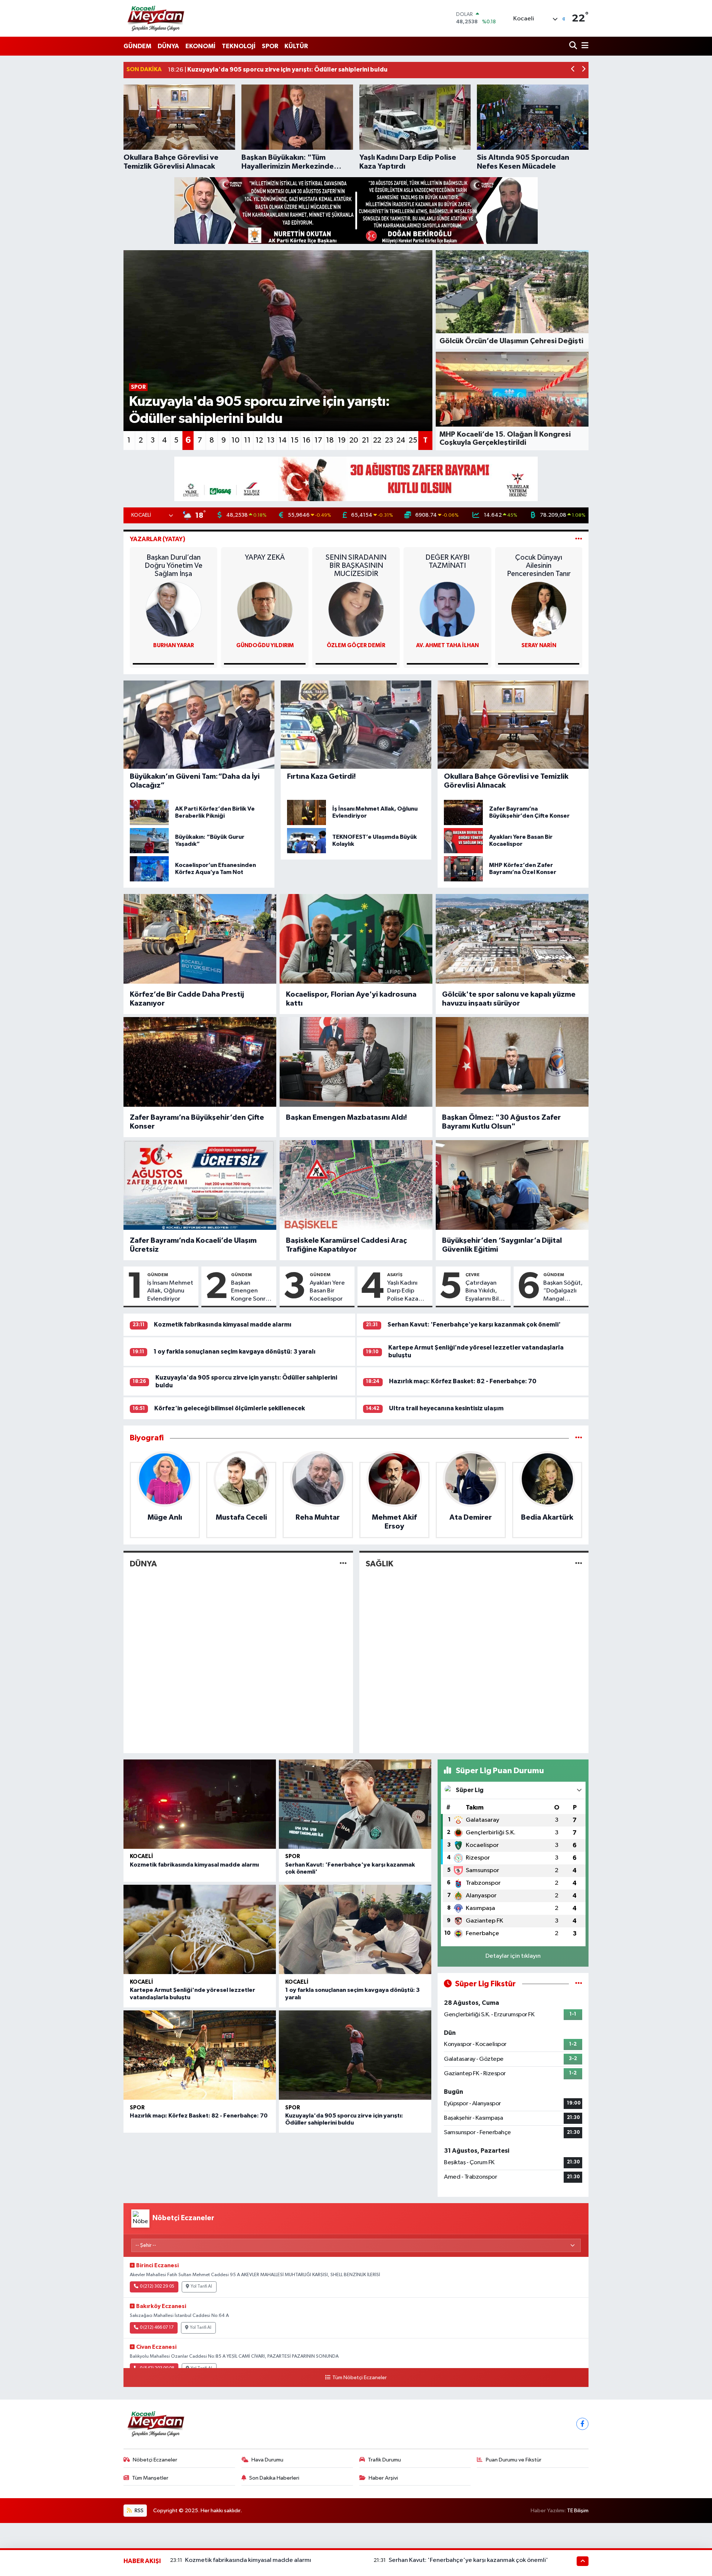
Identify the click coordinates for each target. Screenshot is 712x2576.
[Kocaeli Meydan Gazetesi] (156, 18)
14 (283, 440)
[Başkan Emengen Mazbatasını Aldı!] (356, 1062)
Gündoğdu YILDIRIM (265, 645)
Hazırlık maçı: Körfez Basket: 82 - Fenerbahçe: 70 (463, 1381)
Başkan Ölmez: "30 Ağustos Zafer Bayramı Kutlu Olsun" (501, 1122)
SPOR (270, 46)
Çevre (472, 1275)
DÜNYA (168, 46)
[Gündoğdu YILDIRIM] (265, 609)
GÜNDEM (137, 46)
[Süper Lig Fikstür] (579, 1984)
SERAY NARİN (539, 645)
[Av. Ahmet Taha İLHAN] (447, 609)
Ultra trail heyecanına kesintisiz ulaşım (446, 1408)
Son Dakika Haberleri (274, 2478)
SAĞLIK (379, 1564)
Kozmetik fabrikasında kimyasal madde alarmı (223, 1325)
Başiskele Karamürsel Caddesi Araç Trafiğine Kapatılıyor (346, 1245)
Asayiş (395, 1275)
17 (318, 440)
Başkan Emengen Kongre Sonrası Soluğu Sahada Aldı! (252, 1291)
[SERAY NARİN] (539, 609)
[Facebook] (582, 2424)
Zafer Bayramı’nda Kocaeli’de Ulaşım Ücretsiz (193, 1245)
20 (354, 440)
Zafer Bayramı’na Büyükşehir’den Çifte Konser (197, 1122)
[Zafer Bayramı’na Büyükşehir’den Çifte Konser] (200, 1062)
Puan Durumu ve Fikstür (514, 2460)
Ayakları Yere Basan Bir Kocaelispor (327, 1291)
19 (342, 440)
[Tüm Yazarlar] (579, 539)
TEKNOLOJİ (239, 46)
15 (295, 440)
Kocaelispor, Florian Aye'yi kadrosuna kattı (351, 999)
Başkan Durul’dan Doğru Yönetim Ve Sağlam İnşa (174, 566)
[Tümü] (579, 1438)
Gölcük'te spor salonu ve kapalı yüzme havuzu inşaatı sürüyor (509, 999)
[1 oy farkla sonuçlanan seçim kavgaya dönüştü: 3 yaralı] (355, 1929)
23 (389, 440)
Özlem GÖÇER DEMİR (356, 645)
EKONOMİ (200, 46)
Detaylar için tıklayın (513, 1956)
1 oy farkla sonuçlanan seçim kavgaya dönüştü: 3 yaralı (235, 1352)
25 (413, 440)
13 (271, 440)
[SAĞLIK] (579, 1564)
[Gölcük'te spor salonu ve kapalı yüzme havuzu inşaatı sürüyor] (512, 939)
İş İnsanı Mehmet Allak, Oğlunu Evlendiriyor (170, 1291)
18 (330, 440)
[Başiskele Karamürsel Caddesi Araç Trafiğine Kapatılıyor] (356, 1185)
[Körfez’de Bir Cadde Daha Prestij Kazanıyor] (200, 939)
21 (366, 440)
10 (235, 440)
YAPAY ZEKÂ (265, 557)
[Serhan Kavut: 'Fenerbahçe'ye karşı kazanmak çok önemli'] (355, 1804)
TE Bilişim (578, 2511)
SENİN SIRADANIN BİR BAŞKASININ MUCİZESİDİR (356, 566)
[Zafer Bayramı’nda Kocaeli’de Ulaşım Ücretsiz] (200, 1185)
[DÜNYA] (343, 1564)
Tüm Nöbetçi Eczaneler (359, 2378)
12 (259, 440)
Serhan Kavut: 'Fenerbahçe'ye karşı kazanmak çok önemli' (474, 1325)
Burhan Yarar (174, 645)
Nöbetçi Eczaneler (155, 2460)
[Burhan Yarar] (174, 609)
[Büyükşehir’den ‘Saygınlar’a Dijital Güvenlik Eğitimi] (512, 1185)
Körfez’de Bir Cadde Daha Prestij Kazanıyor (187, 999)
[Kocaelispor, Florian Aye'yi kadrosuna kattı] (356, 939)
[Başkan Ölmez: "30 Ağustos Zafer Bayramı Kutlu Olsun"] (512, 1062)
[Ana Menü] (584, 46)
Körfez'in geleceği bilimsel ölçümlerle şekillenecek (230, 1408)
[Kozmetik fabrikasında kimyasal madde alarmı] (200, 1804)
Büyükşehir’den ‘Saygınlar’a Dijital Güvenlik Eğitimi (502, 1245)
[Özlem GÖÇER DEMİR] (356, 609)
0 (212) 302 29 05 (157, 2287)
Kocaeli (141, 1856)
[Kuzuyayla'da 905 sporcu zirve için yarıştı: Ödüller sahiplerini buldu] (355, 2055)
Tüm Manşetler (150, 2478)
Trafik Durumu (384, 2460)
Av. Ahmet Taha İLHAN (447, 645)
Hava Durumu (267, 2460)
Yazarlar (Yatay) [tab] (158, 539)
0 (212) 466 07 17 (157, 2328)
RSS (139, 2511)
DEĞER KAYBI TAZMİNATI (447, 562)
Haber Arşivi (383, 2478)
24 (401, 440)
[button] (573, 70)
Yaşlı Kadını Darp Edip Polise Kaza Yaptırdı (403, 1291)
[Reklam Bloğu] (356, 210)
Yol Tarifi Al (201, 2287)
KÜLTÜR (296, 46)
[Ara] (574, 46)
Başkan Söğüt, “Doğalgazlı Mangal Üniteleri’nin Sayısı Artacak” (564, 1291)
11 (247, 440)
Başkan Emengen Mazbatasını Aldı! (347, 1118)
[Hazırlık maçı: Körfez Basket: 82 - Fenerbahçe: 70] (200, 2055)
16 (306, 440)
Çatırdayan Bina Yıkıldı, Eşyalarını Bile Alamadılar (484, 1291)
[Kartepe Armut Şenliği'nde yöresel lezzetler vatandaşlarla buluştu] (200, 1929)
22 (377, 440)
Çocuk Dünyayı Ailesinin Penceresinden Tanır (539, 566)
